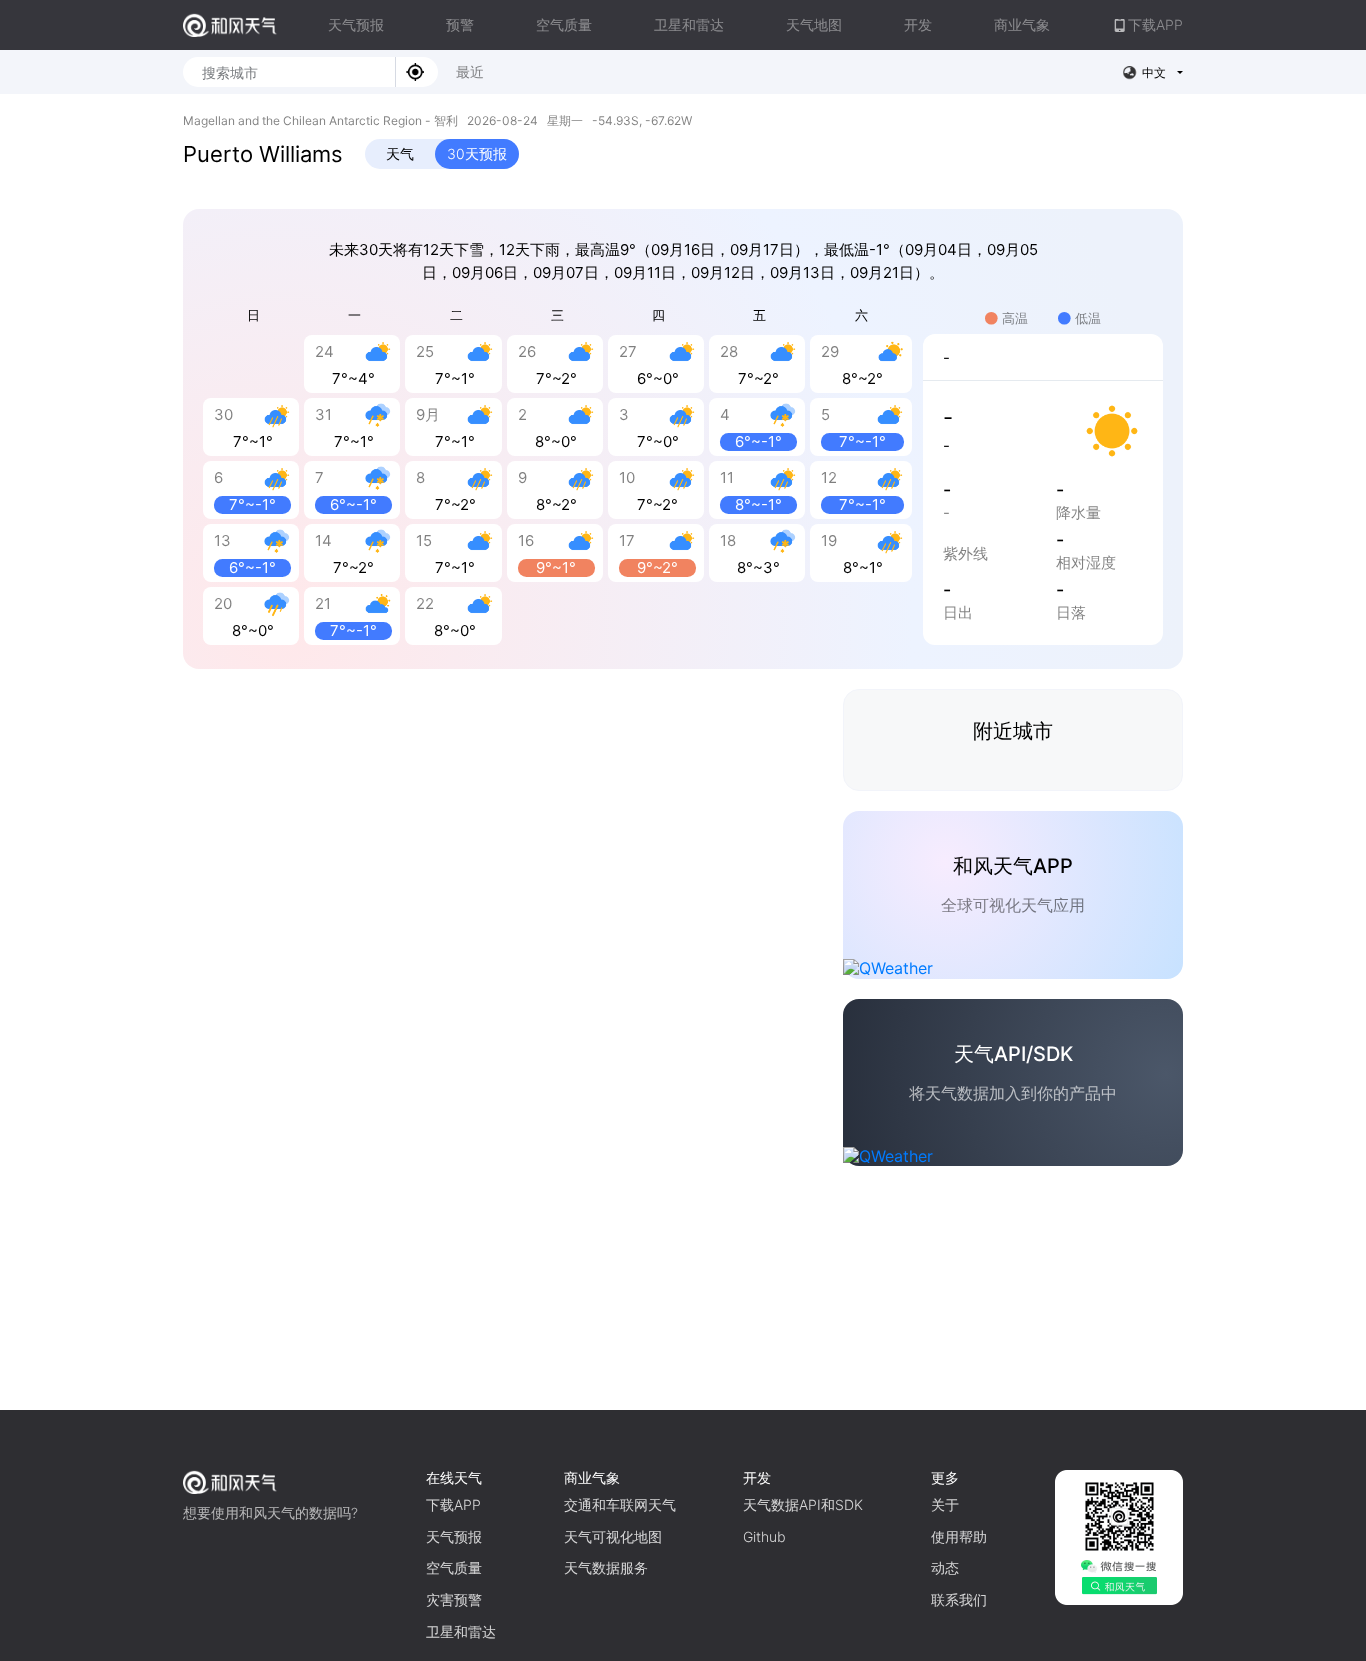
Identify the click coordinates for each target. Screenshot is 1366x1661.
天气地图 (814, 24)
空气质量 (564, 24)
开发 (918, 24)
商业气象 (1022, 24)
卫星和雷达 (689, 24)
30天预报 (477, 153)
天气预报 (356, 24)
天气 (400, 153)
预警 (460, 24)
